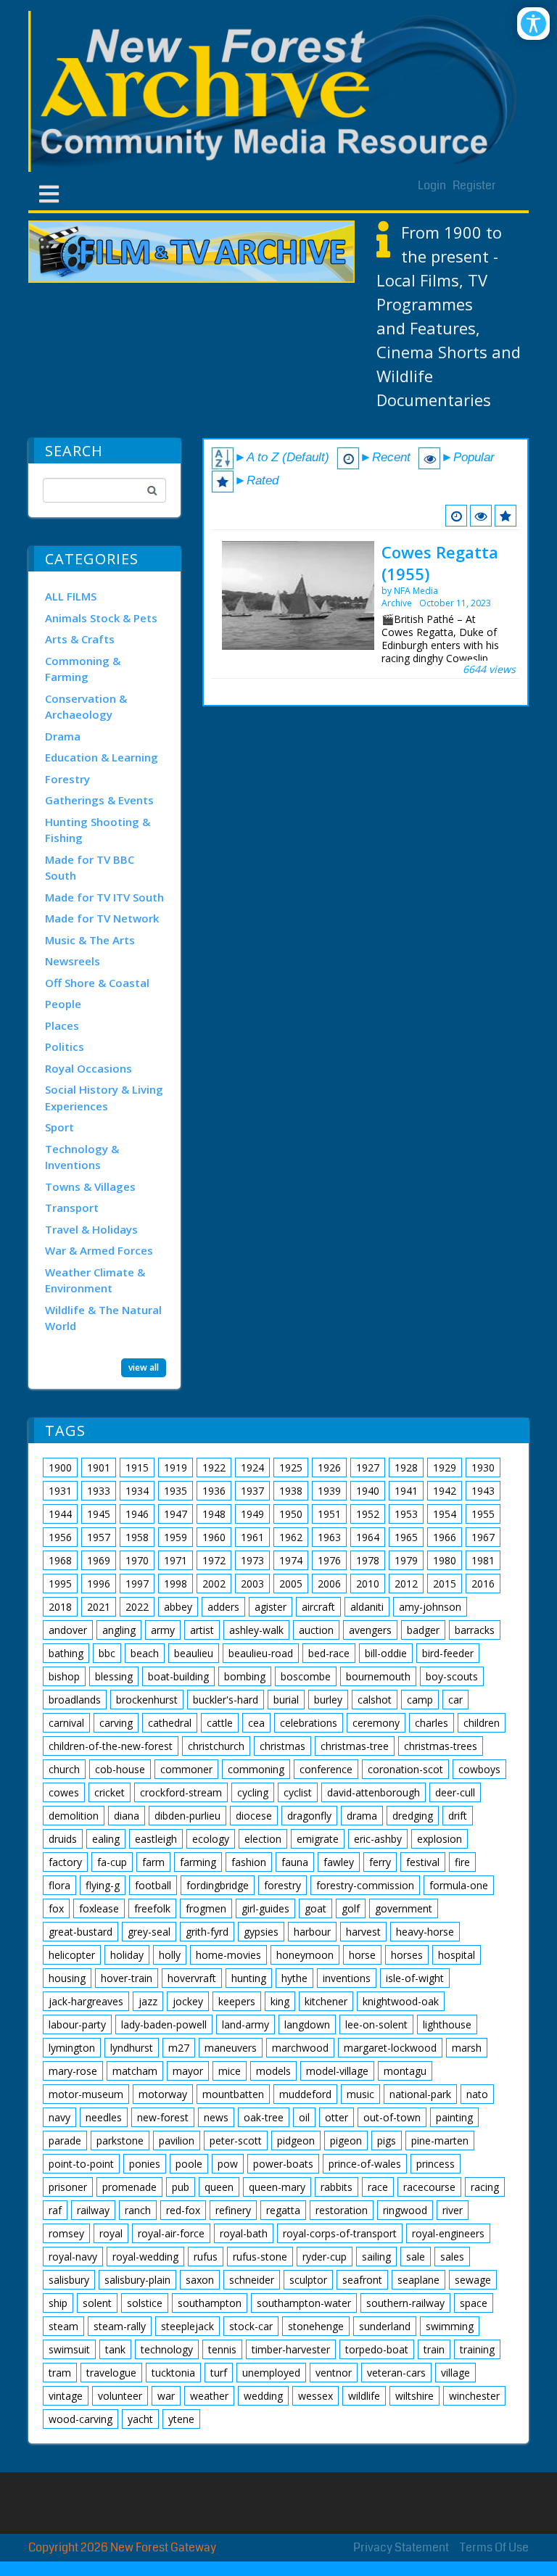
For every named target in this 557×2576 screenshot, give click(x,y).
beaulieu (194, 1653)
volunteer (120, 2396)
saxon (200, 2280)
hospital (457, 1955)
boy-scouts (452, 1676)
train (434, 2349)
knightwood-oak (401, 2001)
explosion (440, 1839)
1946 (137, 1514)
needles (104, 2117)
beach (145, 1653)
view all (144, 1367)
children (482, 1723)
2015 (445, 1584)
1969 (99, 1560)
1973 (252, 1560)
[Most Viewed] (481, 516)
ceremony (376, 1723)
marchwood (300, 2048)
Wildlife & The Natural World (103, 1318)
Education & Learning (102, 757)
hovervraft (192, 1978)
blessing (114, 1676)
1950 (291, 1514)
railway (93, 2210)
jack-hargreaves (86, 2001)
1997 (137, 1584)
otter (337, 2117)
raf (55, 2210)
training (477, 2349)
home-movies (228, 1955)
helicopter (72, 1955)
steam (63, 2326)
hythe (294, 1978)
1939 (329, 1491)
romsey (66, 2233)
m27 (179, 2048)
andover (68, 1630)
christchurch (216, 1746)
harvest (363, 1932)
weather (209, 2396)
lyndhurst (132, 2048)
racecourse (429, 2187)
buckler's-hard (226, 1700)
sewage (473, 2280)
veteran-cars (396, 2373)
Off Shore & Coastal (97, 983)
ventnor (334, 2373)
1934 (137, 1491)
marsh (467, 2048)
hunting (249, 1978)
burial (286, 1700)
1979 (406, 1560)
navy (59, 2117)
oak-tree (264, 2117)
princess (436, 2164)
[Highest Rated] (506, 516)
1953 (406, 1514)
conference (326, 1769)
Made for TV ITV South (104, 897)
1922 (214, 1467)
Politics (65, 1046)
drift (458, 1816)
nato (477, 2094)
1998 (176, 1584)
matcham (135, 2071)
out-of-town (392, 2117)
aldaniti (367, 1607)
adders (223, 1607)
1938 (291, 1491)
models (273, 2071)
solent (97, 2303)
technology (167, 2349)
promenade (129, 2187)
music (360, 2094)
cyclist (298, 1792)
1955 (483, 1514)
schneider (252, 2280)
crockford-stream (181, 1792)
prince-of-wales (365, 2164)
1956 (60, 1537)
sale (416, 2257)
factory (65, 1862)
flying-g (103, 1885)
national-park (420, 2094)
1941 (406, 1491)
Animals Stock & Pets (101, 618)
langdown (307, 2024)
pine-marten (440, 2141)
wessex (315, 2396)
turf (219, 2373)
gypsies (261, 1932)
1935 (176, 1491)
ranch (138, 2210)
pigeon (346, 2141)
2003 (252, 1584)
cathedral (170, 1723)
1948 (214, 1514)
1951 (329, 1514)
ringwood (405, 2210)
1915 (137, 1467)
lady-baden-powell (164, 2024)
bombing (245, 1676)
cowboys (479, 1769)
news (216, 2117)
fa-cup (112, 1862)
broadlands (75, 1700)
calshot (375, 1700)
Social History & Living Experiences (104, 1098)
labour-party (77, 2024)
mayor (188, 2071)
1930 (483, 1467)
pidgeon (296, 2141)
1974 (291, 1560)
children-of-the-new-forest (111, 1746)
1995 (60, 1584)
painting (454, 2117)
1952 (368, 1514)
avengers (370, 1630)
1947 (176, 1514)
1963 (329, 1537)
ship (58, 2303)
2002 (214, 1584)
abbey (178, 1607)
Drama (63, 736)
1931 (60, 1491)
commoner (186, 1769)
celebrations (309, 1723)
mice (230, 2071)
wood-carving (81, 2419)
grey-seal (149, 1932)
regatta (283, 2210)
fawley (339, 1862)
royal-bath (244, 2233)
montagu (405, 2071)
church (64, 1769)
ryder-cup (325, 2257)
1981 (483, 1560)
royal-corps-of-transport (340, 2233)
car (455, 1700)
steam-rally (120, 2326)
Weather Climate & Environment (95, 1280)
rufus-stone (260, 2257)
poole (189, 2164)
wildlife (364, 2396)
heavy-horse (425, 1932)
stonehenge (316, 2326)
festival (423, 1862)
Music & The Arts (90, 940)
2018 (60, 1607)
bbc (107, 1653)
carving (116, 1723)
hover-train (127, 1978)
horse (362, 1955)
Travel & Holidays (91, 1229)
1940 (368, 1491)
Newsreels (73, 961)
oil (304, 2117)
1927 (368, 1467)
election (263, 1839)
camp (420, 1700)
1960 (214, 1537)
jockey (188, 2001)
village (455, 2373)
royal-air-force (171, 2233)
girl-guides (265, 1908)
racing (485, 2187)
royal (111, 2233)
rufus (206, 2257)
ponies (145, 2164)
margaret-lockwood (390, 2048)
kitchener (326, 2001)
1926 (329, 1467)
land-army (246, 2024)
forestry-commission (365, 1885)
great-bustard (81, 1932)
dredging (413, 1816)
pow (228, 2164)
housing (67, 1978)
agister (271, 1607)
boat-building (178, 1676)
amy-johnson (430, 1607)
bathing (66, 1653)
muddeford (305, 2094)
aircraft (318, 1607)
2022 (137, 1607)
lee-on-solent (376, 2024)
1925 (291, 1467)
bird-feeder (448, 1653)
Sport (59, 1127)
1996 (99, 1584)
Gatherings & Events (99, 800)
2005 (291, 1584)
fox (56, 1908)
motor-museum (86, 2094)
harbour (312, 1932)
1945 (99, 1514)
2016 (483, 1584)
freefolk (152, 1908)
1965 (406, 1537)
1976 (329, 1560)
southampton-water (304, 2303)
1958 (137, 1537)
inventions (347, 1978)
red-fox (183, 2210)
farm (153, 1862)
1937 (252, 1491)
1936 (214, 1491)
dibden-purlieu (187, 1816)
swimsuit (69, 2349)
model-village (337, 2071)
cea (256, 1723)
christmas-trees (441, 1746)
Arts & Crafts (80, 639)
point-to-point (81, 2164)
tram (60, 2373)
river (453, 2210)
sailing (376, 2257)
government (404, 1908)
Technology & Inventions (82, 1157)
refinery (233, 2210)
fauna (295, 1862)
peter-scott (236, 2141)
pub (181, 2187)
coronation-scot (405, 1769)
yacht (140, 2419)
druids (63, 1839)
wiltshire (414, 2396)
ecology (211, 1839)
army (163, 1630)
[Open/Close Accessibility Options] (533, 24)
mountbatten (233, 2094)
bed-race (329, 1653)
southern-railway (405, 2303)
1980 (445, 1560)
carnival (66, 1723)
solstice (145, 2303)
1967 (483, 1537)
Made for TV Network (102, 918)
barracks (475, 1630)
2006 (329, 1584)
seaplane (418, 2280)
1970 (137, 1560)
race (378, 2187)
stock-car (251, 2326)
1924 (252, 1467)
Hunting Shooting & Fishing (98, 830)
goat (315, 1908)
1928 (406, 1467)
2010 (368, 1584)
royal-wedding (145, 2257)
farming (198, 1862)
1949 (252, 1514)
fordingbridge (218, 1885)
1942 (445, 1491)
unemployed (271, 2373)
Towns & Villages (90, 1186)
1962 (291, 1537)
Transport (72, 1207)
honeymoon (305, 1955)
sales (452, 2257)
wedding (263, 2396)
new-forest (163, 2117)
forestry (282, 1885)
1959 (176, 1537)
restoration (342, 2210)
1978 (368, 1560)
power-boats (283, 2164)
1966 (445, 1537)
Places (62, 1025)
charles (432, 1723)
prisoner (68, 2187)
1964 (368, 1537)
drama (362, 1816)
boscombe (306, 1676)
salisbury (69, 2280)
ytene (181, 2419)
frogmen (206, 1908)
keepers (237, 2001)
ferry (380, 1862)
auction (316, 1630)
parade (65, 2141)
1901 (99, 1467)
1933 (99, 1491)
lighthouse (447, 2024)
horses (407, 1955)
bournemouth (378, 1676)
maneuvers (231, 2048)
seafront (362, 2280)
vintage (66, 2396)
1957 (99, 1537)
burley (328, 1700)
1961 (252, 1537)
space (474, 2303)
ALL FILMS (71, 596)
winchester (474, 2396)
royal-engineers (448, 2233)
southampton (210, 2303)
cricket (110, 1792)
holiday (127, 1955)
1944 (60, 1514)
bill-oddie (386, 1653)
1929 (445, 1467)
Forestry (67, 779)
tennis (222, 2349)
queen (219, 2187)
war (166, 2396)
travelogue (111, 2373)
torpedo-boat (377, 2349)
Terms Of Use (494, 2547)
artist (202, 1630)
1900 (60, 1467)
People (63, 1004)
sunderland (385, 2326)
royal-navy (73, 2257)
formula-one (459, 1885)
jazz (148, 2001)
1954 (445, 1514)
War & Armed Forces (99, 1250)
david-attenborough (374, 1792)
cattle (220, 1723)
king (280, 2001)
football (153, 1885)
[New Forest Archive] (278, 91)
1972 (214, 1560)
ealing (106, 1839)
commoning (256, 1769)
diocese (254, 1816)
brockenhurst (147, 1700)
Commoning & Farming (83, 669)
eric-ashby (378, 1839)
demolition (74, 1816)
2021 (99, 1607)
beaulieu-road (261, 1653)
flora (59, 1885)
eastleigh (156, 1839)
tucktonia (173, 2373)
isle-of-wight (415, 1978)
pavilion (177, 2141)
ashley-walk (256, 1630)
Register (474, 185)
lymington (72, 2048)
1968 (60, 1560)
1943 (483, 1491)
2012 (406, 1584)
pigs (387, 2141)
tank (115, 2349)
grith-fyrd (207, 1932)
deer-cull (455, 1792)
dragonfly (309, 1816)
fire (462, 1862)
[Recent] (456, 516)
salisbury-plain (137, 2280)
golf (351, 1908)
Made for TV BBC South (90, 868)
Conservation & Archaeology (86, 707)
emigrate (318, 1839)
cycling (253, 1792)
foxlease (99, 1908)
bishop (64, 1676)
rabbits (337, 2187)
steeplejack (187, 2326)
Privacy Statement (401, 2547)
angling (119, 1630)
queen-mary (277, 2187)
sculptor (308, 2280)
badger (423, 1630)
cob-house (120, 1769)
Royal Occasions (88, 1068)
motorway (163, 2094)
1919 (176, 1467)
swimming (450, 2326)
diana (127, 1816)
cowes (64, 1792)
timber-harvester (291, 2349)
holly (170, 1955)
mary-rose (73, 2071)
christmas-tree (355, 1746)
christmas (282, 1746)
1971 (176, 1560)
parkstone (120, 2141)
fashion (249, 1862)
